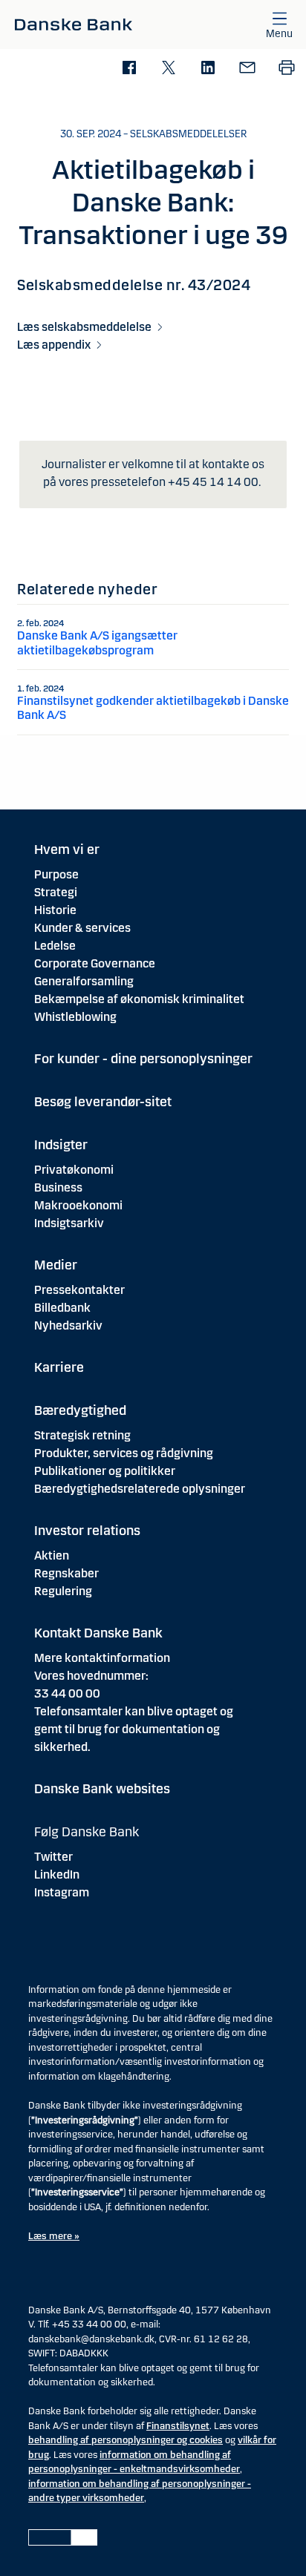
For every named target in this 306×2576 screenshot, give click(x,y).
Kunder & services (82, 928)
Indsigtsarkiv (69, 1223)
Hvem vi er (67, 850)
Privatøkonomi (74, 1170)
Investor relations (87, 1531)
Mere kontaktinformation (102, 1658)
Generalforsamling (84, 981)
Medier (56, 1265)
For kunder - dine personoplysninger (143, 1059)
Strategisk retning (82, 1435)
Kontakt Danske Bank (98, 1633)
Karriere (59, 1367)
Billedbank (62, 1308)
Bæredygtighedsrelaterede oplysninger (140, 1489)
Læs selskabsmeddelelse (84, 327)
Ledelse (55, 946)
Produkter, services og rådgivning (124, 1453)
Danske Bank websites (102, 1789)
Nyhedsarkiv (68, 1325)
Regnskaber (66, 1573)
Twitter (53, 1857)
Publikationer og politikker (105, 1471)
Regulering (63, 1591)
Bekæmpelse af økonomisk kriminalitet (139, 999)
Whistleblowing (75, 1017)
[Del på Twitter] (168, 69)
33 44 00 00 (67, 1693)
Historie (55, 910)
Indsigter (61, 1145)
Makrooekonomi (78, 1205)
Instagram (62, 1892)
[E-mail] (247, 69)
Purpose (56, 874)
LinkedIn (57, 1874)
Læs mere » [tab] (54, 2236)
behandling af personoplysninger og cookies (126, 2440)
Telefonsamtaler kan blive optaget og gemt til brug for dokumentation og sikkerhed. (134, 1729)
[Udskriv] (286, 69)
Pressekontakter (79, 1290)
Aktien (52, 1555)
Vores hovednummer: (91, 1676)
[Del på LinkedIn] (208, 69)
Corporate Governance (95, 963)
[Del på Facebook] (129, 69)
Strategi (56, 892)
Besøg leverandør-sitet (103, 1102)
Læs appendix (54, 345)
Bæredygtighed (80, 1410)
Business (58, 1187)
